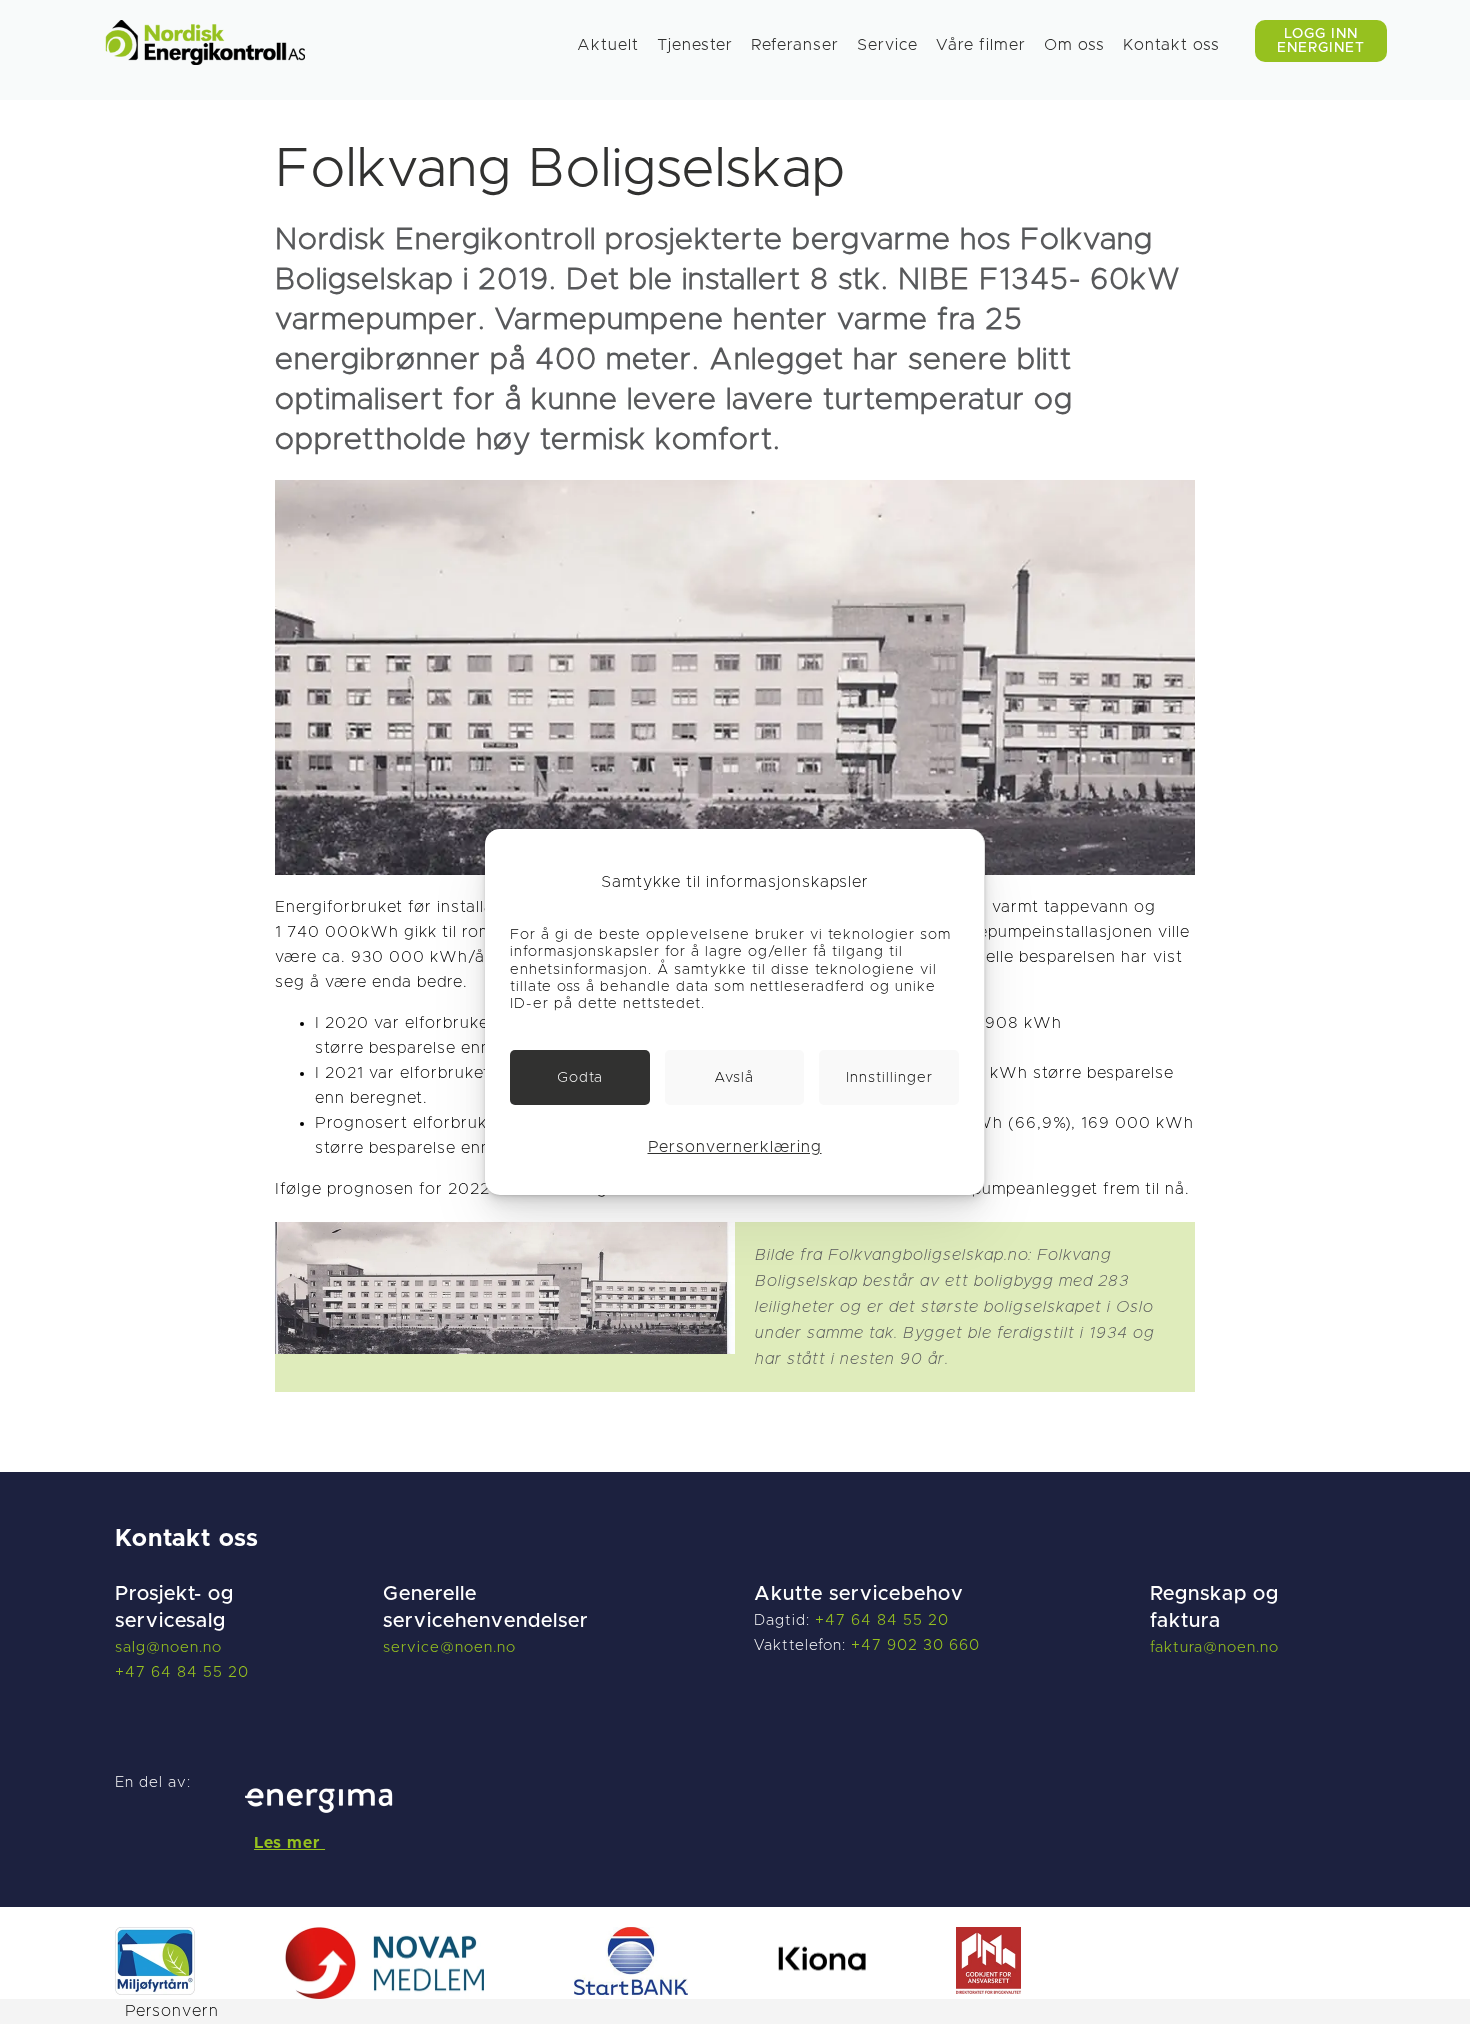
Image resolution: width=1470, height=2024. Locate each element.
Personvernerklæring (735, 1147)
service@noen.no (449, 1647)
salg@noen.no (168, 1647)
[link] (580, 1077)
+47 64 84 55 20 (182, 1672)
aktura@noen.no (1217, 1647)
